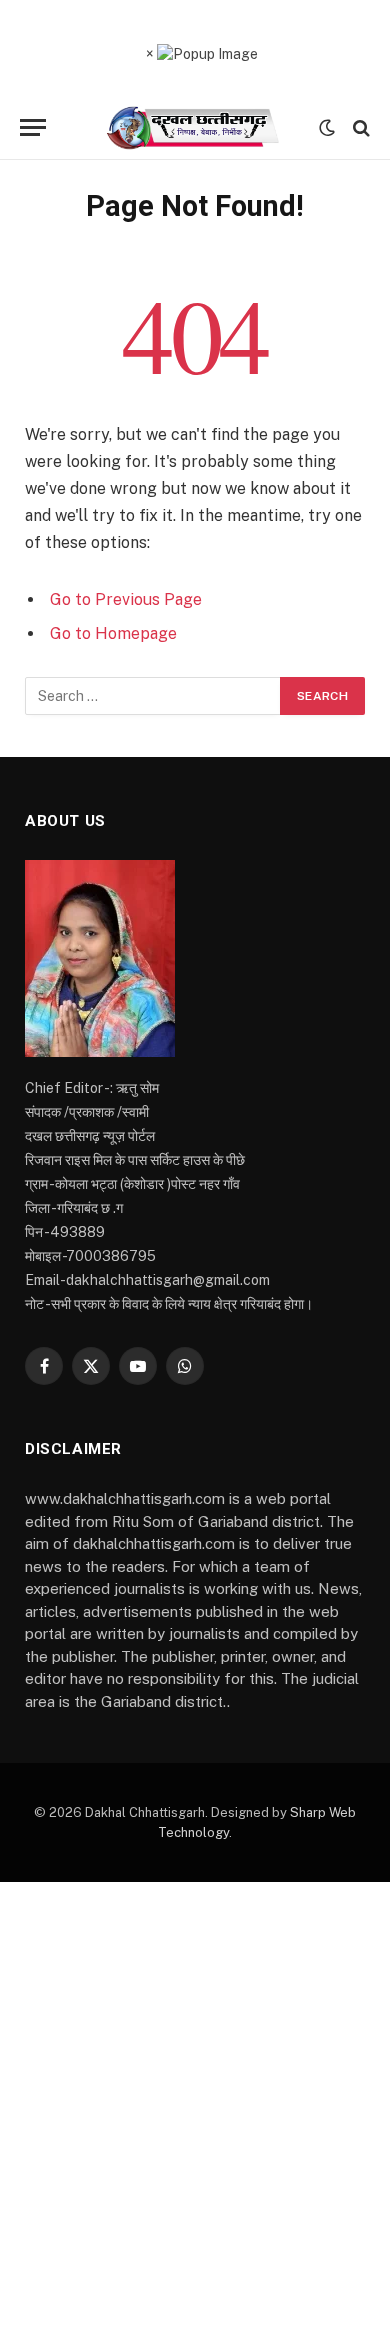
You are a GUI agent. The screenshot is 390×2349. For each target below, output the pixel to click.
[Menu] (33, 127)
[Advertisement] (195, 2115)
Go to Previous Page (126, 599)
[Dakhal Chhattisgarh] (195, 127)
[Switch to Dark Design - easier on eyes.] (327, 128)
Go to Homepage (113, 633)
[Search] (359, 127)
